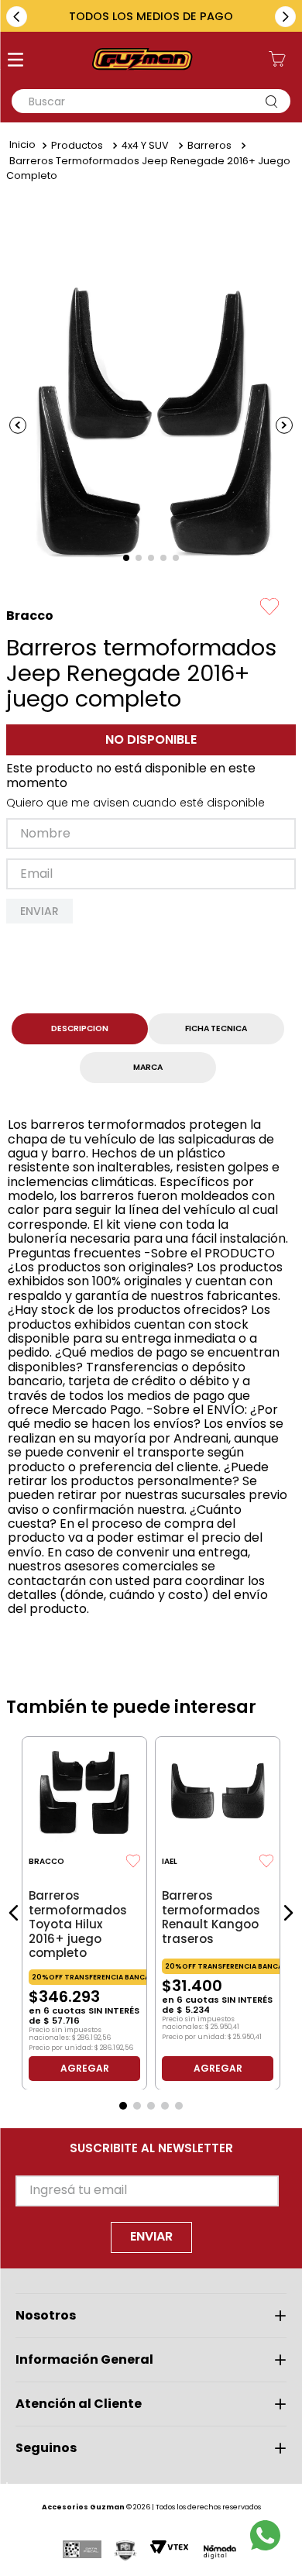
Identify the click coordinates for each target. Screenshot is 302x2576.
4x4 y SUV (145, 145)
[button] (15, 61)
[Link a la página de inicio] (22, 146)
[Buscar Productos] (275, 101)
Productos (77, 145)
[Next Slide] (285, 17)
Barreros (209, 145)
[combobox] (151, 101)
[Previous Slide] (17, 17)
